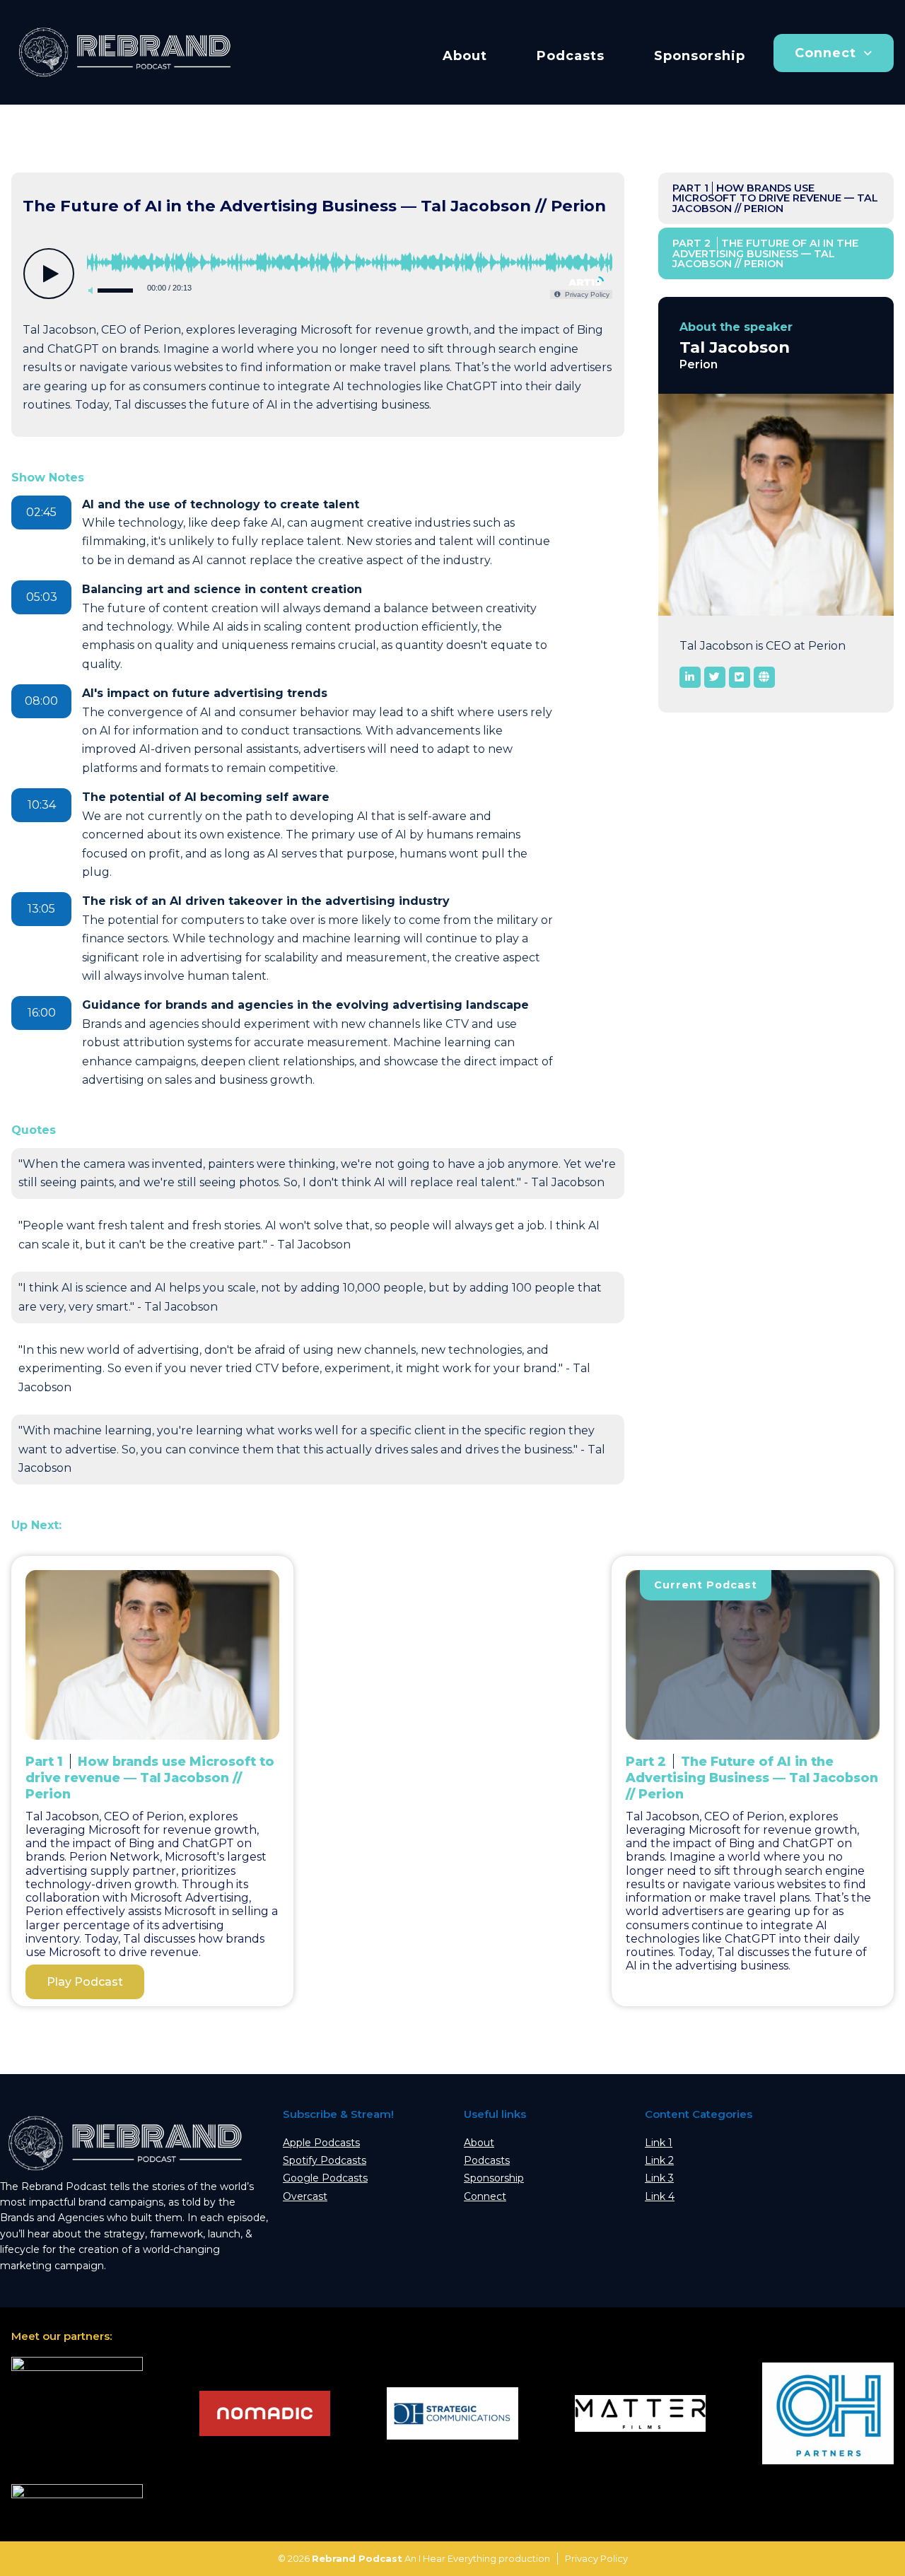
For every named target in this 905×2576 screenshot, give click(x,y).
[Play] (49, 274)
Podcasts (571, 56)
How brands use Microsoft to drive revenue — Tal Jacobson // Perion (775, 198)
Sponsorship (700, 56)
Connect (825, 53)
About (465, 56)
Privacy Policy (596, 2558)
